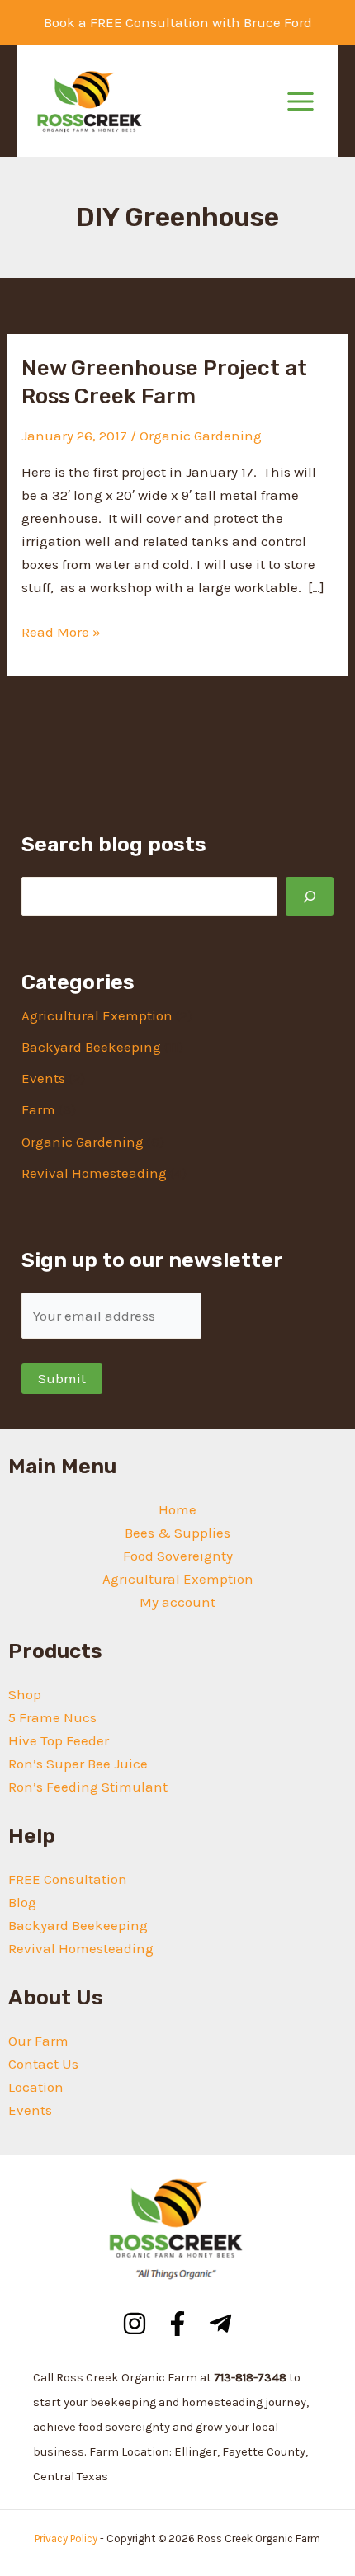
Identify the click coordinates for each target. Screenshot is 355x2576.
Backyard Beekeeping (91, 1047)
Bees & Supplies (177, 1533)
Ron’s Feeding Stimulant (88, 1787)
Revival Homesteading (94, 1173)
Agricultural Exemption (97, 1015)
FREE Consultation (68, 1879)
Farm (38, 1109)
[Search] (310, 897)
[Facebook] (177, 2324)
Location (36, 2087)
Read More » (61, 633)
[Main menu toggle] (301, 101)
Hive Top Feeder (59, 1740)
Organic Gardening (201, 436)
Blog (22, 1902)
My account (177, 1602)
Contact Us (43, 2064)
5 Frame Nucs (52, 1717)
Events (43, 1078)
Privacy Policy (66, 2538)
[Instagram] (135, 2324)
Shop (25, 1694)
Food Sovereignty (178, 1556)
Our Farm (38, 2041)
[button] (178, 23)
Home (177, 1509)
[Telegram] (220, 2324)
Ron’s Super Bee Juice (78, 1764)
